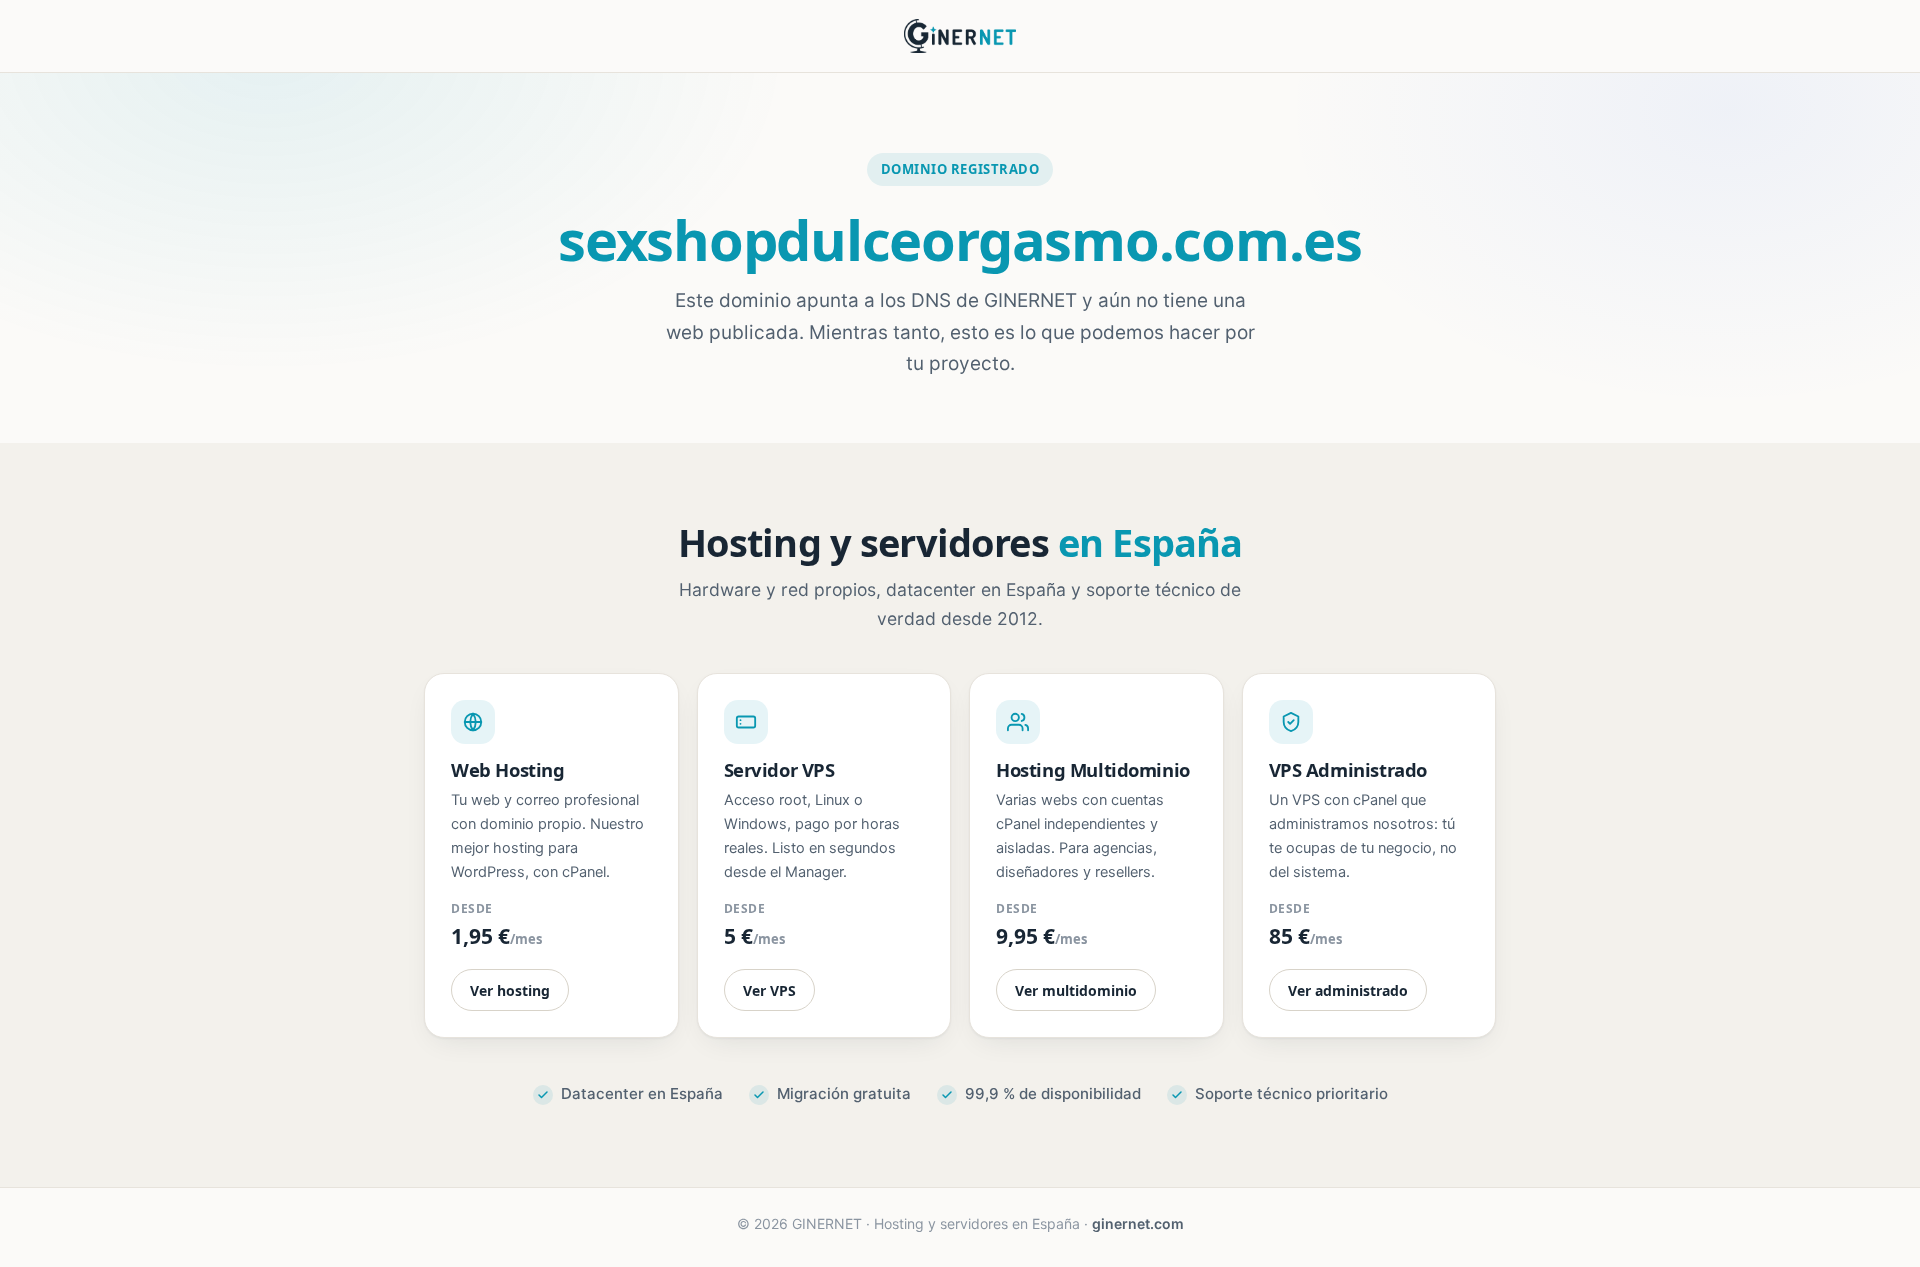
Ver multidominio (1076, 990)
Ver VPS (769, 990)
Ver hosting (510, 990)
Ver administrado (1348, 990)
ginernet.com (1138, 1223)
